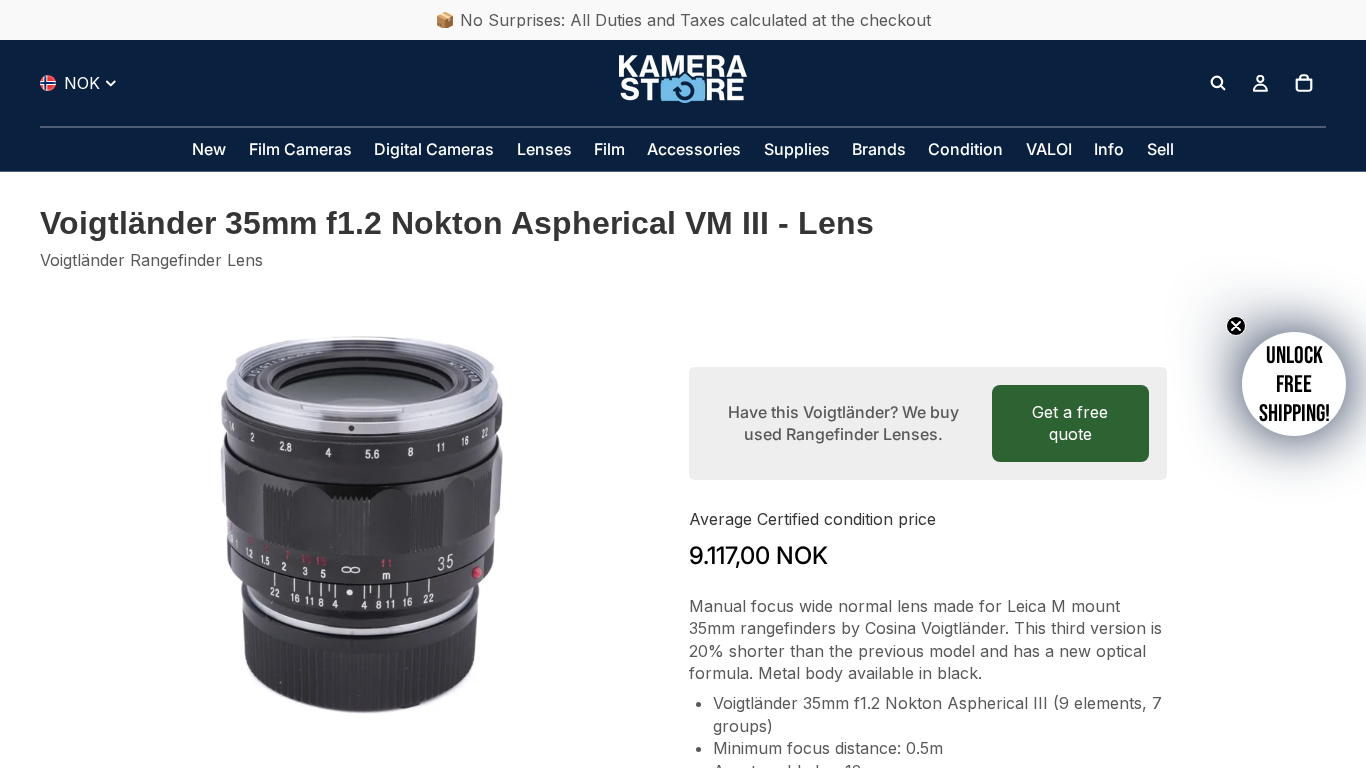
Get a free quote (1070, 423)
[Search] (1218, 83)
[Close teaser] (1236, 326)
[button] (1294, 384)
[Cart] (1304, 83)
